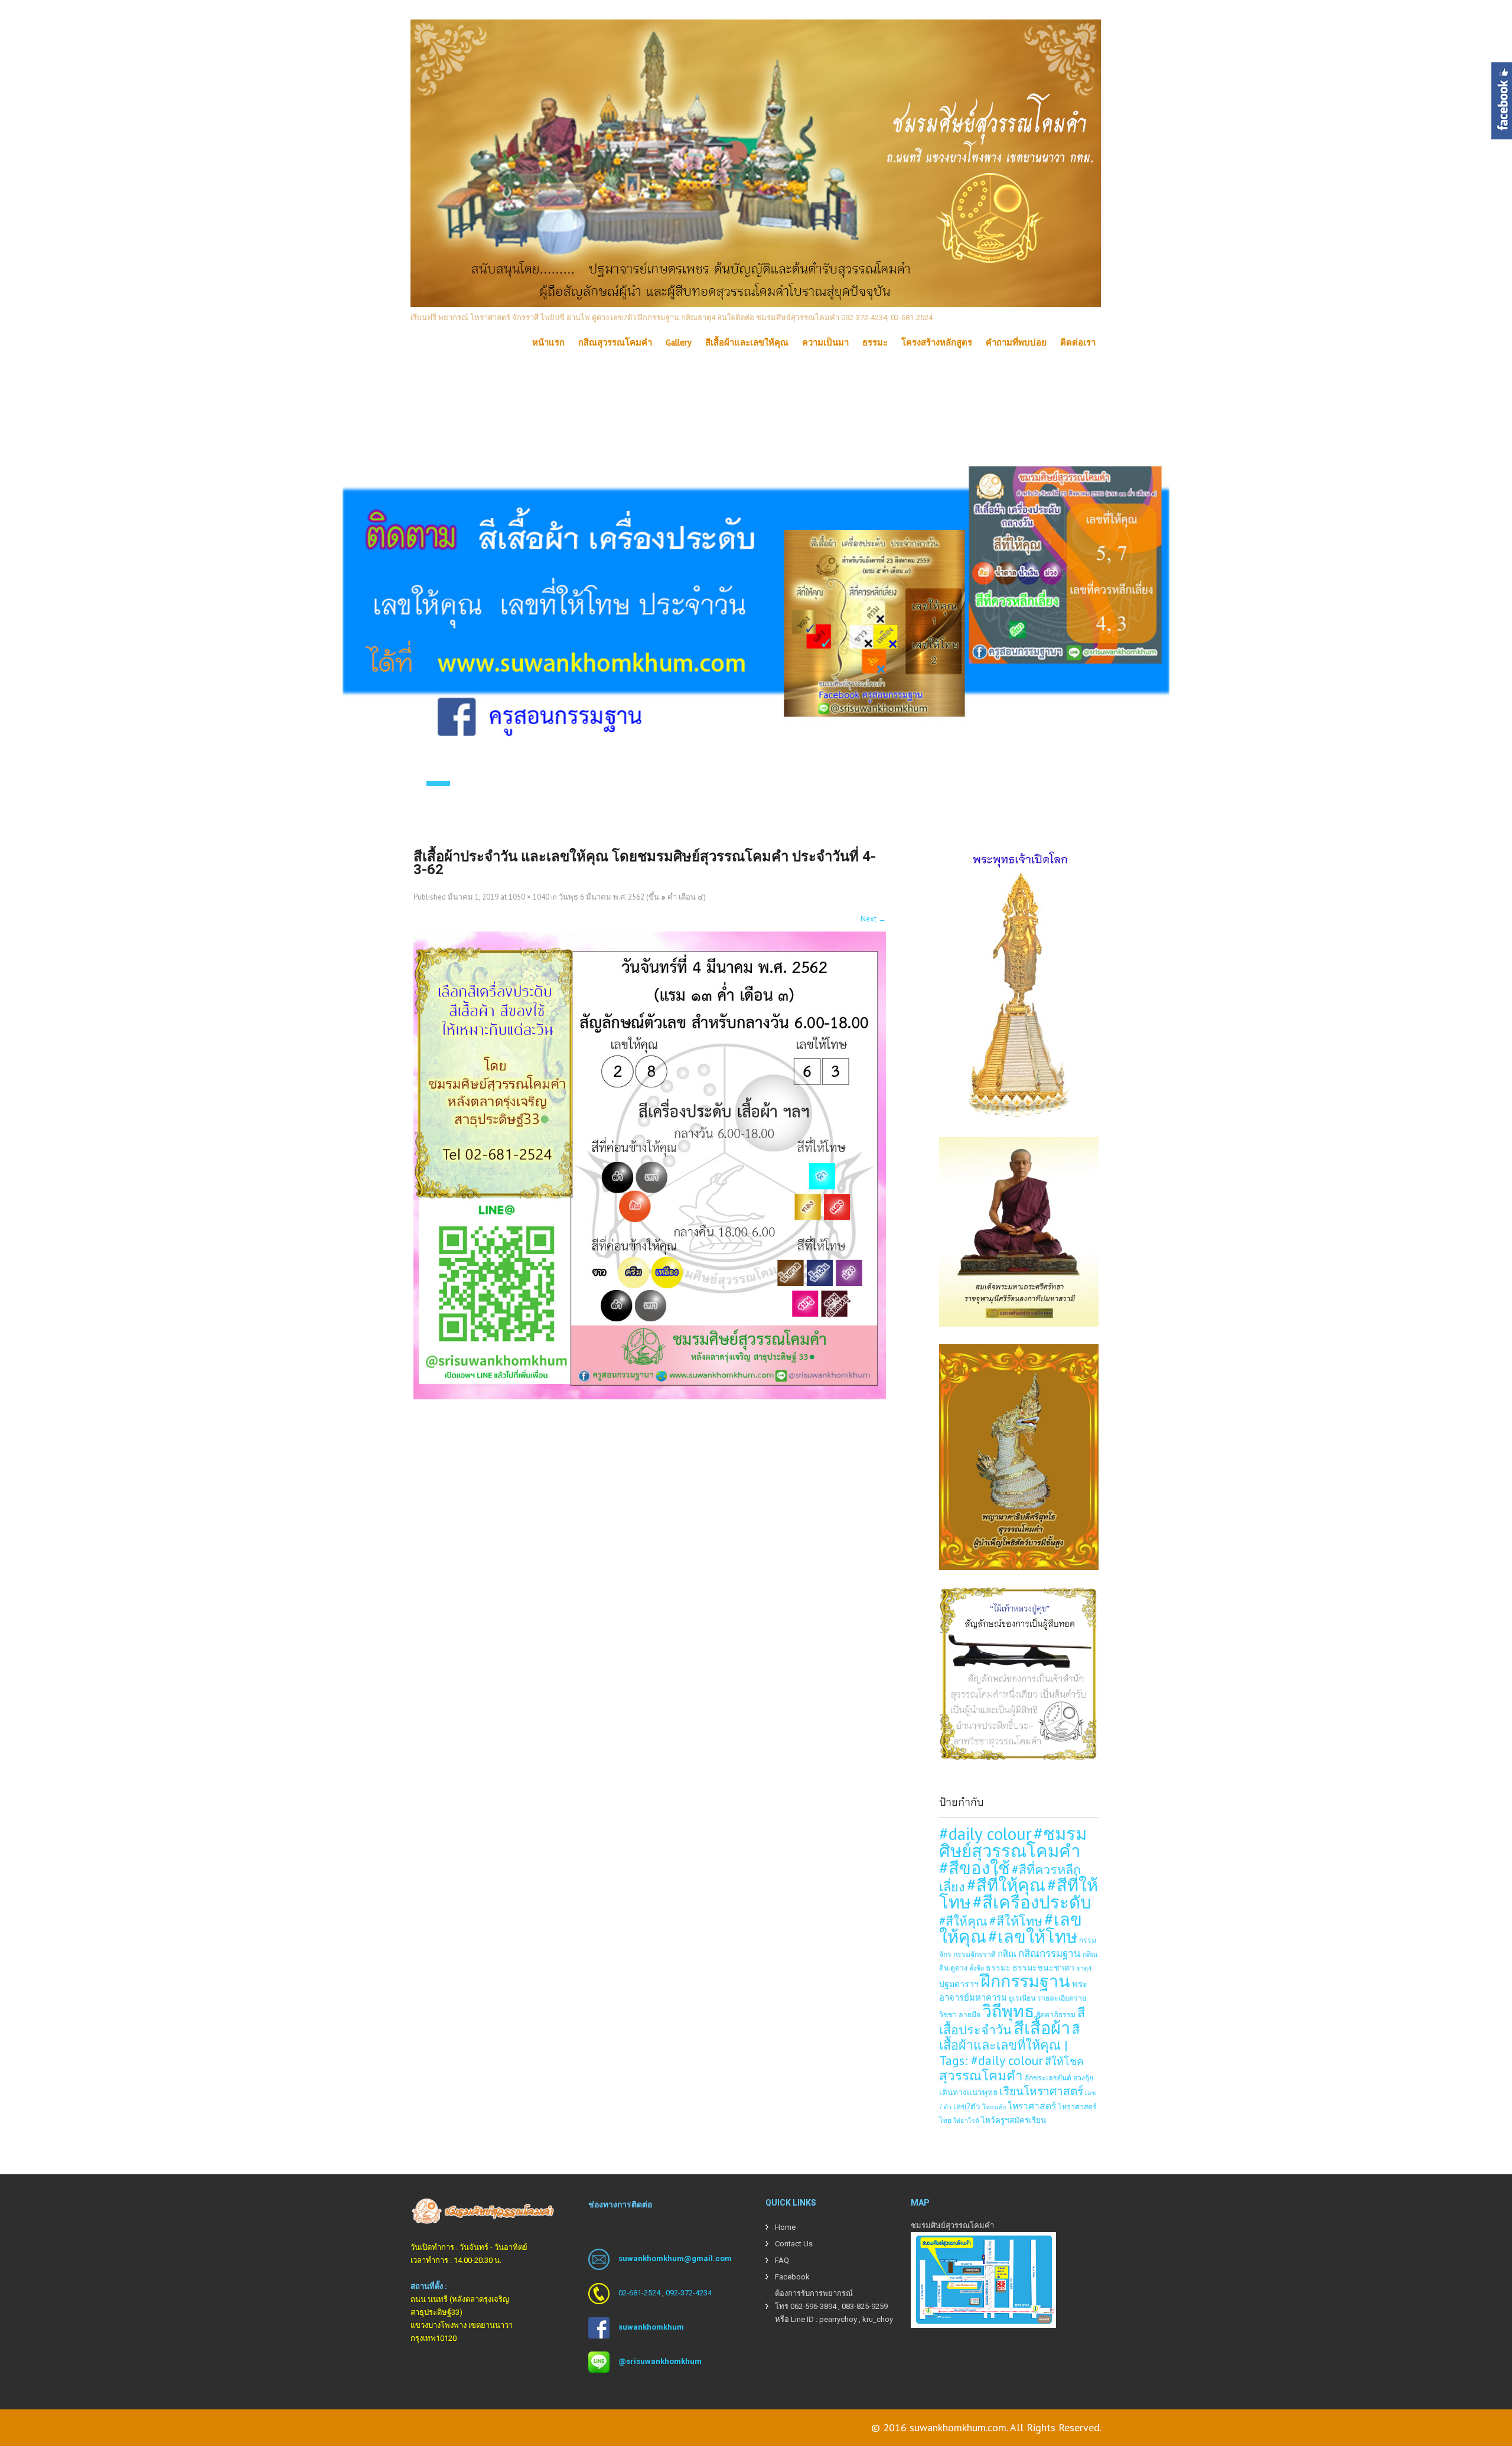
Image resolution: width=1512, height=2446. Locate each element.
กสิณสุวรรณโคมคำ (615, 343)
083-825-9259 (865, 2306)
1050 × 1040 (529, 897)
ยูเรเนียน (1022, 1998)
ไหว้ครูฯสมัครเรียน (1014, 2120)
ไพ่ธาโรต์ (966, 2121)
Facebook (792, 2277)
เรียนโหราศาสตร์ (1041, 2091)
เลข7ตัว (967, 2106)
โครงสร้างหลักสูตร (937, 343)
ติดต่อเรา (1078, 343)
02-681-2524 (639, 2293)
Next (873, 919)
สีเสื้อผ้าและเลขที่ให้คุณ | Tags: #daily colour (1009, 2045)
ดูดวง (959, 1968)
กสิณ (1007, 1954)
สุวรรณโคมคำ (981, 2075)
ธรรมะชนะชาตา (1043, 1967)
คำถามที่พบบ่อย (1016, 343)
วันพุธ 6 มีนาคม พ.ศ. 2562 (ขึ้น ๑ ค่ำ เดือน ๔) (632, 897)
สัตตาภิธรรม (1056, 2014)
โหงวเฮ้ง (994, 2107)
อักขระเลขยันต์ (1048, 2077)
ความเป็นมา (825, 343)
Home (785, 2227)
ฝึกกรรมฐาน (1025, 1981)
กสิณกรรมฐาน (1050, 1953)
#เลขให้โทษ (1033, 1936)
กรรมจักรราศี (975, 1954)
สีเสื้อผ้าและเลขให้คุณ (747, 343)
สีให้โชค (1064, 2061)
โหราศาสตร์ (1032, 2106)
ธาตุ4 (1084, 1968)
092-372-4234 (689, 2293)
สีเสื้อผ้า (1042, 2028)
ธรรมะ (875, 343)
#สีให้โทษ (1016, 1921)
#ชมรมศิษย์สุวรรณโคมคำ (1013, 1842)
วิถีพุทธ (1008, 2011)
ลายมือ (970, 2014)
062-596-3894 (813, 2306)
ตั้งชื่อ (977, 1968)
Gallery (679, 343)
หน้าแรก (548, 343)
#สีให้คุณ (963, 1921)
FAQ (782, 2260)
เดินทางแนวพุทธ (968, 2092)
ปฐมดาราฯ (959, 1984)
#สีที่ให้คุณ (1006, 1885)
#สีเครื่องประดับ (1032, 1902)
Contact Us (794, 2244)
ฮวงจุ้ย (1083, 2077)
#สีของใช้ (975, 1868)
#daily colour (985, 1833)
